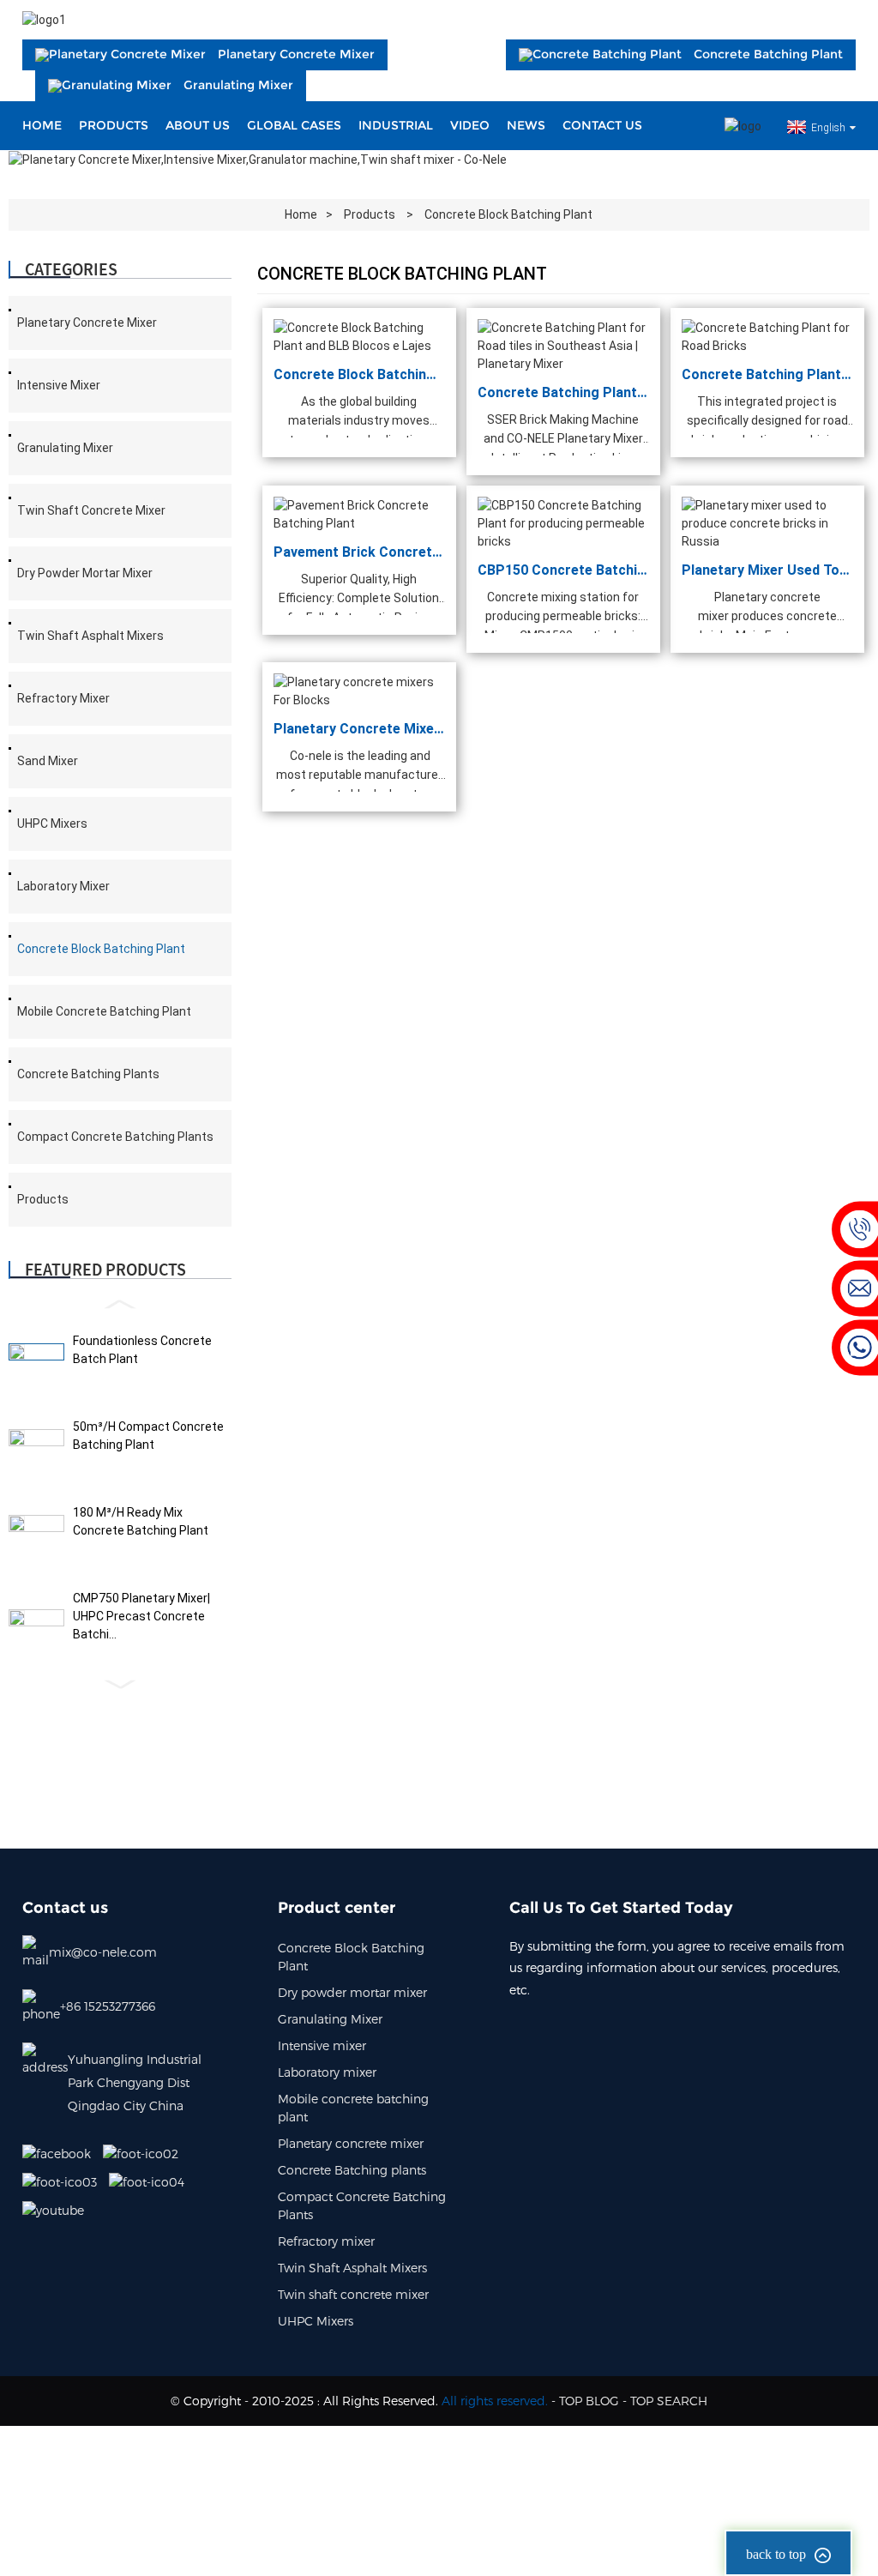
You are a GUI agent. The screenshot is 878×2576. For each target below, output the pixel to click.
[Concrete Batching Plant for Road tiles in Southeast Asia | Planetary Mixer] (563, 345)
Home (42, 125)
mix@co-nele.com (103, 1952)
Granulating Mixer (65, 448)
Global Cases (294, 125)
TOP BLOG (589, 2401)
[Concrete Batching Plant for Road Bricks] (767, 336)
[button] (120, 1304)
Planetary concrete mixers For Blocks (359, 729)
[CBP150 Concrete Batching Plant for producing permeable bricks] (563, 522)
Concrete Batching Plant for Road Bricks (767, 374)
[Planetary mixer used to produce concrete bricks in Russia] (767, 522)
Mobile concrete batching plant (104, 1011)
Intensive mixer (59, 385)
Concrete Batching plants (88, 1074)
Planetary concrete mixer (87, 323)
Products (114, 125)
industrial (396, 125)
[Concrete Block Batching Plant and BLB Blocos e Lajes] (359, 336)
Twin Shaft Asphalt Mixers (90, 636)
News (526, 125)
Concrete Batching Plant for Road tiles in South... (563, 392)
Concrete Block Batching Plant (508, 214)
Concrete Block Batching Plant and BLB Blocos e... (359, 374)
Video (470, 125)
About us (198, 125)
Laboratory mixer (63, 886)
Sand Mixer (48, 761)
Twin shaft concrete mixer (91, 510)
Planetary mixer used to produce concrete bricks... (767, 569)
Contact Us (602, 125)
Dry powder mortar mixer (85, 573)
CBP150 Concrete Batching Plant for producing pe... (563, 569)
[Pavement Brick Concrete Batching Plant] (359, 513)
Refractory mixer (63, 698)
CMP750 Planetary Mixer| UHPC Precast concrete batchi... (141, 1616)
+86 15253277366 (108, 2006)
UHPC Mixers (52, 823)
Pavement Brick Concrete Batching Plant (359, 551)
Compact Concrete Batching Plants (115, 1137)
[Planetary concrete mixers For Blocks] (359, 691)
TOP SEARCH (669, 2401)
